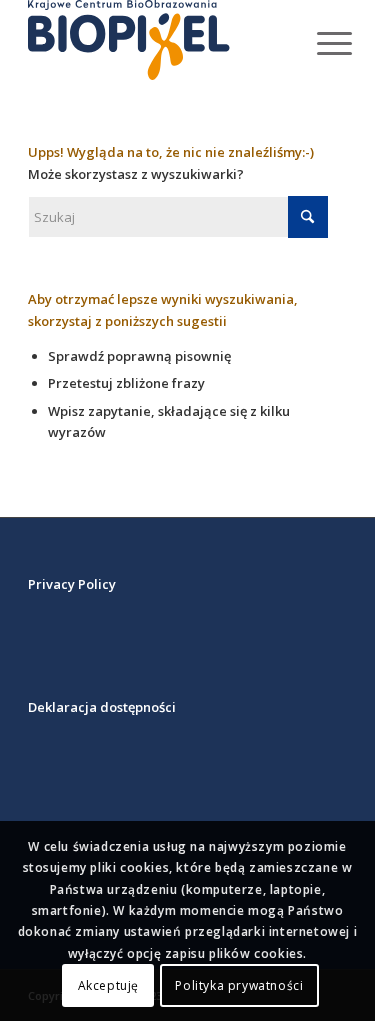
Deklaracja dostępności (102, 707)
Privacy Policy (72, 584)
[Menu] (319, 42)
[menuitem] (319, 42)
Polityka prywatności (239, 985)
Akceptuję (108, 985)
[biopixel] (155, 40)
